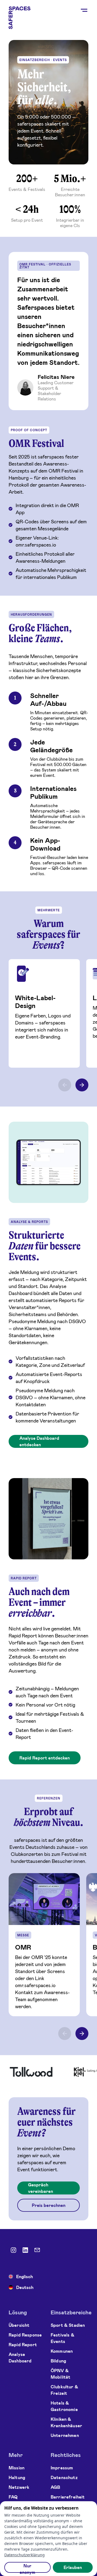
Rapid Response (25, 2335)
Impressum (62, 2468)
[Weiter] (82, 2034)
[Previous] (65, 1085)
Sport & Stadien (68, 2325)
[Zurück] (65, 2034)
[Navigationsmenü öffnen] (84, 11)
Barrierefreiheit (68, 2497)
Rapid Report (23, 2344)
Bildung (58, 2361)
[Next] (82, 1085)
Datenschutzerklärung (25, 2555)
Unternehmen (65, 2435)
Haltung (17, 2477)
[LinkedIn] (25, 2250)
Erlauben (73, 2567)
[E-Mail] (37, 2250)
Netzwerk (19, 2487)
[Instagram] (13, 2250)
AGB (55, 2487)
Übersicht (19, 2325)
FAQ (13, 2497)
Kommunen (62, 2351)
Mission (17, 2468)
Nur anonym (27, 2568)
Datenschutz (64, 2477)
